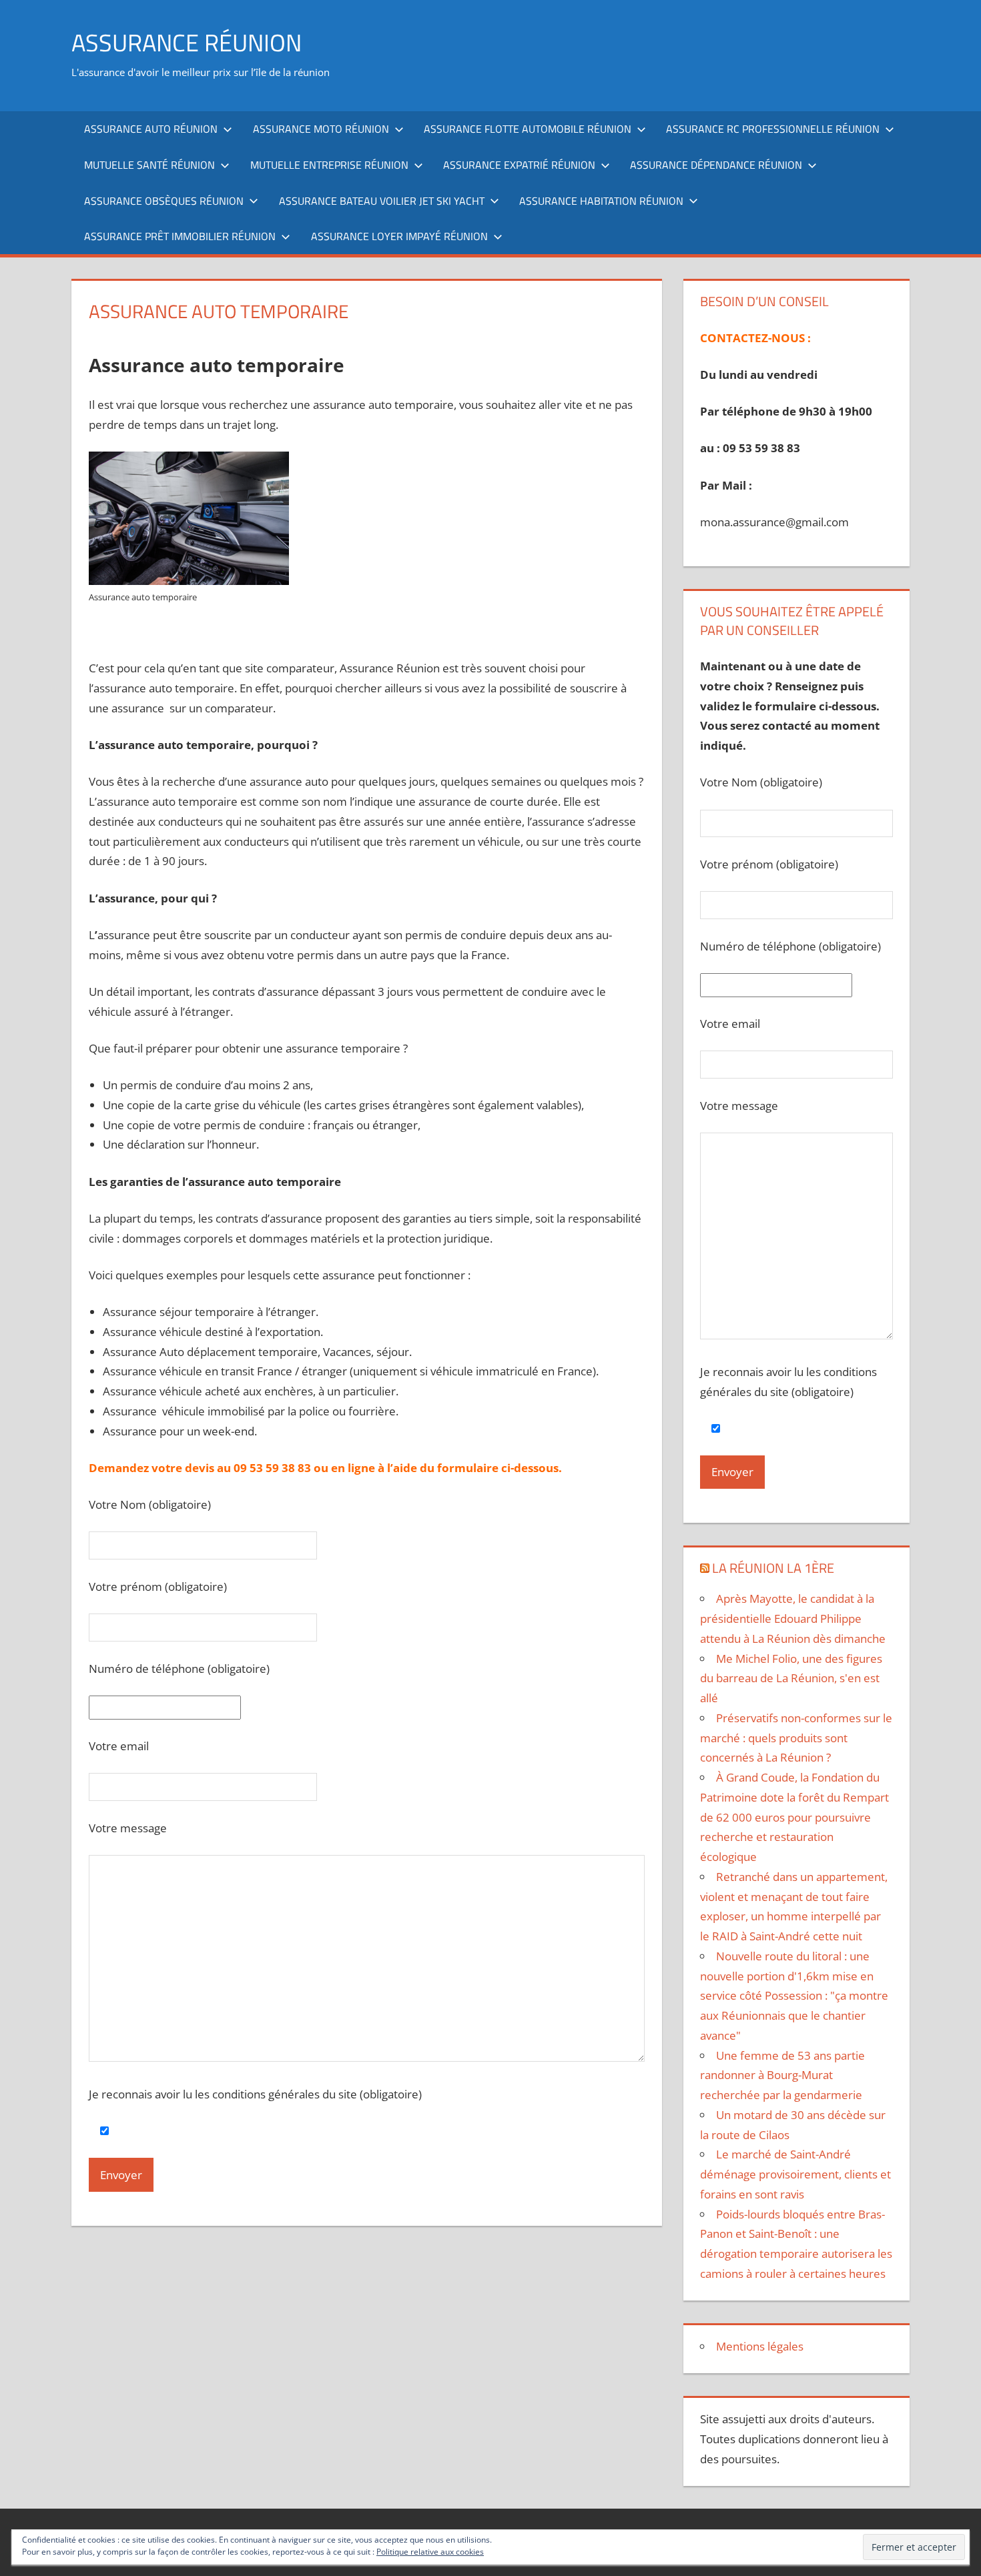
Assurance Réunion (187, 42)
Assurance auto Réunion (151, 129)
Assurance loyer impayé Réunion (399, 236)
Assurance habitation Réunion (601, 201)
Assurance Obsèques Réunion (164, 201)
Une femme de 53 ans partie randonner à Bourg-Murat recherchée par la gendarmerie (782, 2075)
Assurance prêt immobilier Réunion (180, 236)
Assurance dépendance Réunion (716, 165)
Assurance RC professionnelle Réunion (773, 129)
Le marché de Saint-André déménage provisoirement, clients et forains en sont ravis (795, 2174)
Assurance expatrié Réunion (519, 165)
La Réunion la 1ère (773, 1568)
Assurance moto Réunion (321, 129)
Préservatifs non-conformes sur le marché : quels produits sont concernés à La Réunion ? (796, 1738)
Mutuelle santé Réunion (149, 165)
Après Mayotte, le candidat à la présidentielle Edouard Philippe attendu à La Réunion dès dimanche (793, 1619)
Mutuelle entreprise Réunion (329, 165)
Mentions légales (760, 2346)
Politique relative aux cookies (430, 2552)
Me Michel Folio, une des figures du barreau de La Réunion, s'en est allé (791, 1679)
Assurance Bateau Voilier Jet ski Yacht (382, 201)
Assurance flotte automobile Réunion (528, 129)
